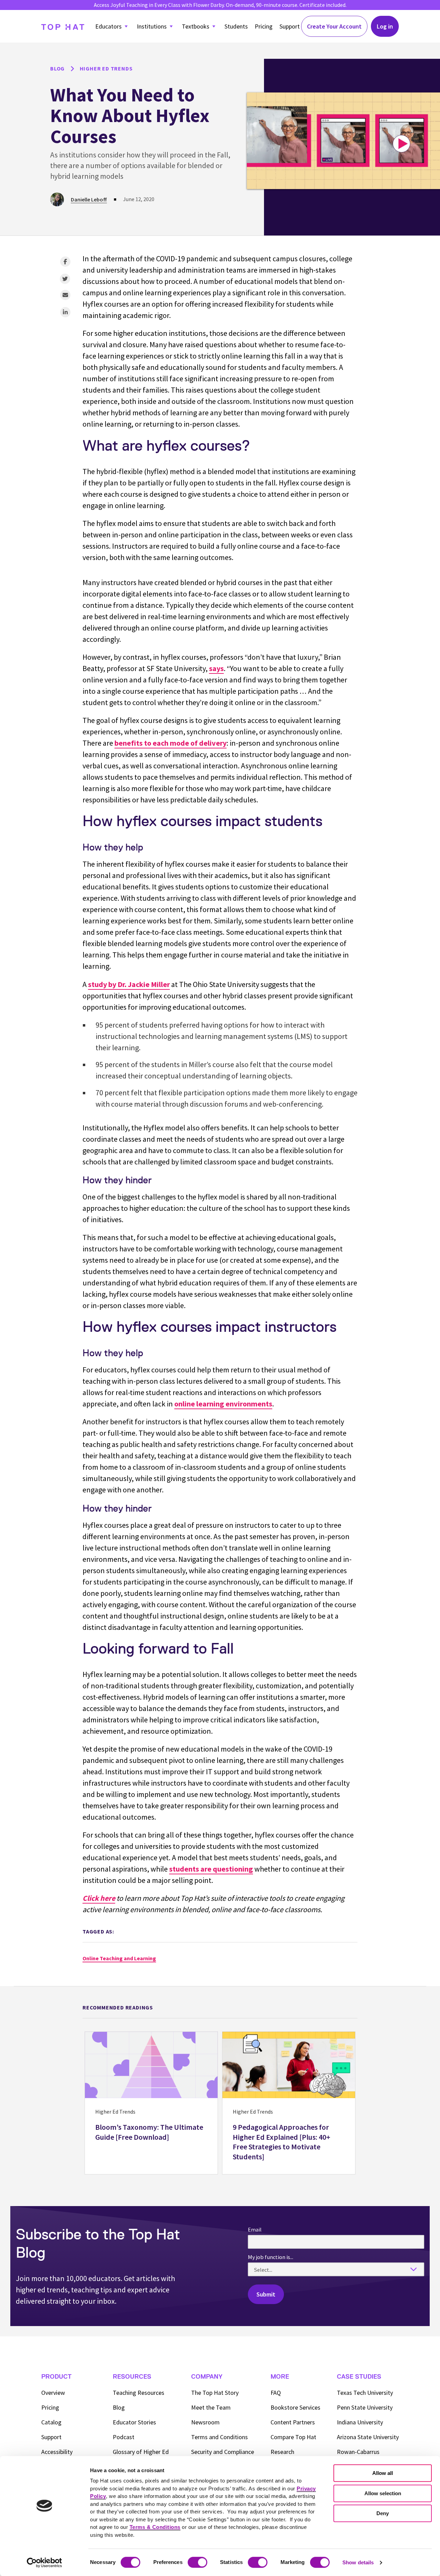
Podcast (124, 2437)
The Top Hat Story (215, 2393)
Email (255, 2229)
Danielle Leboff (89, 199)
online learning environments (223, 1404)
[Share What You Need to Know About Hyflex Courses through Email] (65, 295)
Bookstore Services (295, 2407)
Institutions (152, 26)
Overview (53, 2393)
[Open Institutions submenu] (171, 26)
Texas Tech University (365, 2393)
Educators (108, 26)
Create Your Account (334, 26)
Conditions (219, 2437)
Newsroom (205, 2422)
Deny (383, 2513)
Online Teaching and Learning (119, 1958)
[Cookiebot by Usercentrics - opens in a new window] (45, 2563)
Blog (119, 2407)
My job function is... (271, 2257)
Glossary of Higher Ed (141, 2452)
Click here (99, 1898)
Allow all (383, 2473)
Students (236, 26)
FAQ (276, 2393)
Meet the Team (211, 2407)
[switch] (197, 2562)
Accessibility (57, 2452)
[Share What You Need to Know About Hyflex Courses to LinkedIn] (65, 312)
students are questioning (211, 1869)
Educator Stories (134, 2422)
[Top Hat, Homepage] (63, 26)
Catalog (51, 2422)
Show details (358, 2562)
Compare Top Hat (293, 2437)
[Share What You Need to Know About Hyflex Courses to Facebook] (65, 262)
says (216, 668)
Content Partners (293, 2422)
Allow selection (383, 2493)
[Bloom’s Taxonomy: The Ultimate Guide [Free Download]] (151, 2103)
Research (282, 2452)
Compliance (223, 2452)
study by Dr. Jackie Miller (129, 984)
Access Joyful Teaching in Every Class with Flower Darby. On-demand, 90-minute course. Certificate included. (220, 5)
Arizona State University (368, 2437)
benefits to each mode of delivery (170, 743)
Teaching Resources (139, 2393)
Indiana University (360, 2422)
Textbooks (196, 26)
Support (290, 26)
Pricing (264, 26)
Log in (385, 26)
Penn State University (365, 2407)
